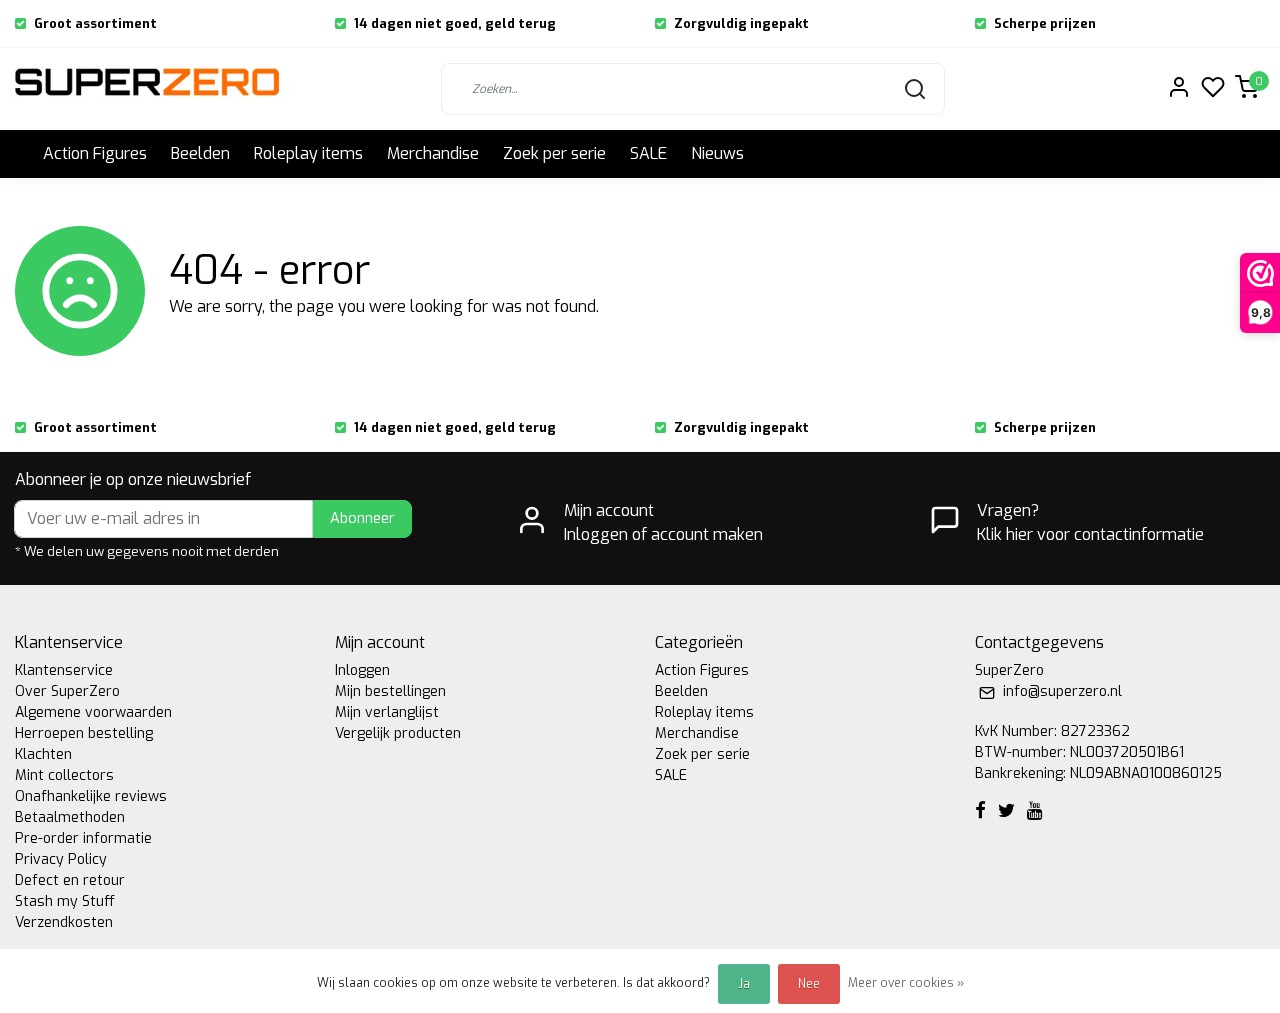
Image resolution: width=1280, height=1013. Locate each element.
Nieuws (717, 153)
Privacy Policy (61, 859)
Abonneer (362, 518)
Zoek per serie (554, 153)
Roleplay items (308, 153)
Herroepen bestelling (84, 733)
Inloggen (362, 670)
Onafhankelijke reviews (91, 796)
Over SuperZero (67, 691)
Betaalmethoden (70, 817)
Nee (809, 984)
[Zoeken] (915, 89)
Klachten (43, 754)
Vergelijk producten (398, 733)
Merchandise (433, 153)
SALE (648, 153)
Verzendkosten (64, 922)
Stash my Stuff (65, 901)
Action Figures (95, 153)
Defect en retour (70, 880)
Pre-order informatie (83, 838)
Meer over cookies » (906, 983)
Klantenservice (64, 670)
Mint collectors (64, 775)
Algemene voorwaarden (93, 712)
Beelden (200, 153)
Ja (744, 984)
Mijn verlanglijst (387, 712)
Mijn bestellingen (390, 691)
